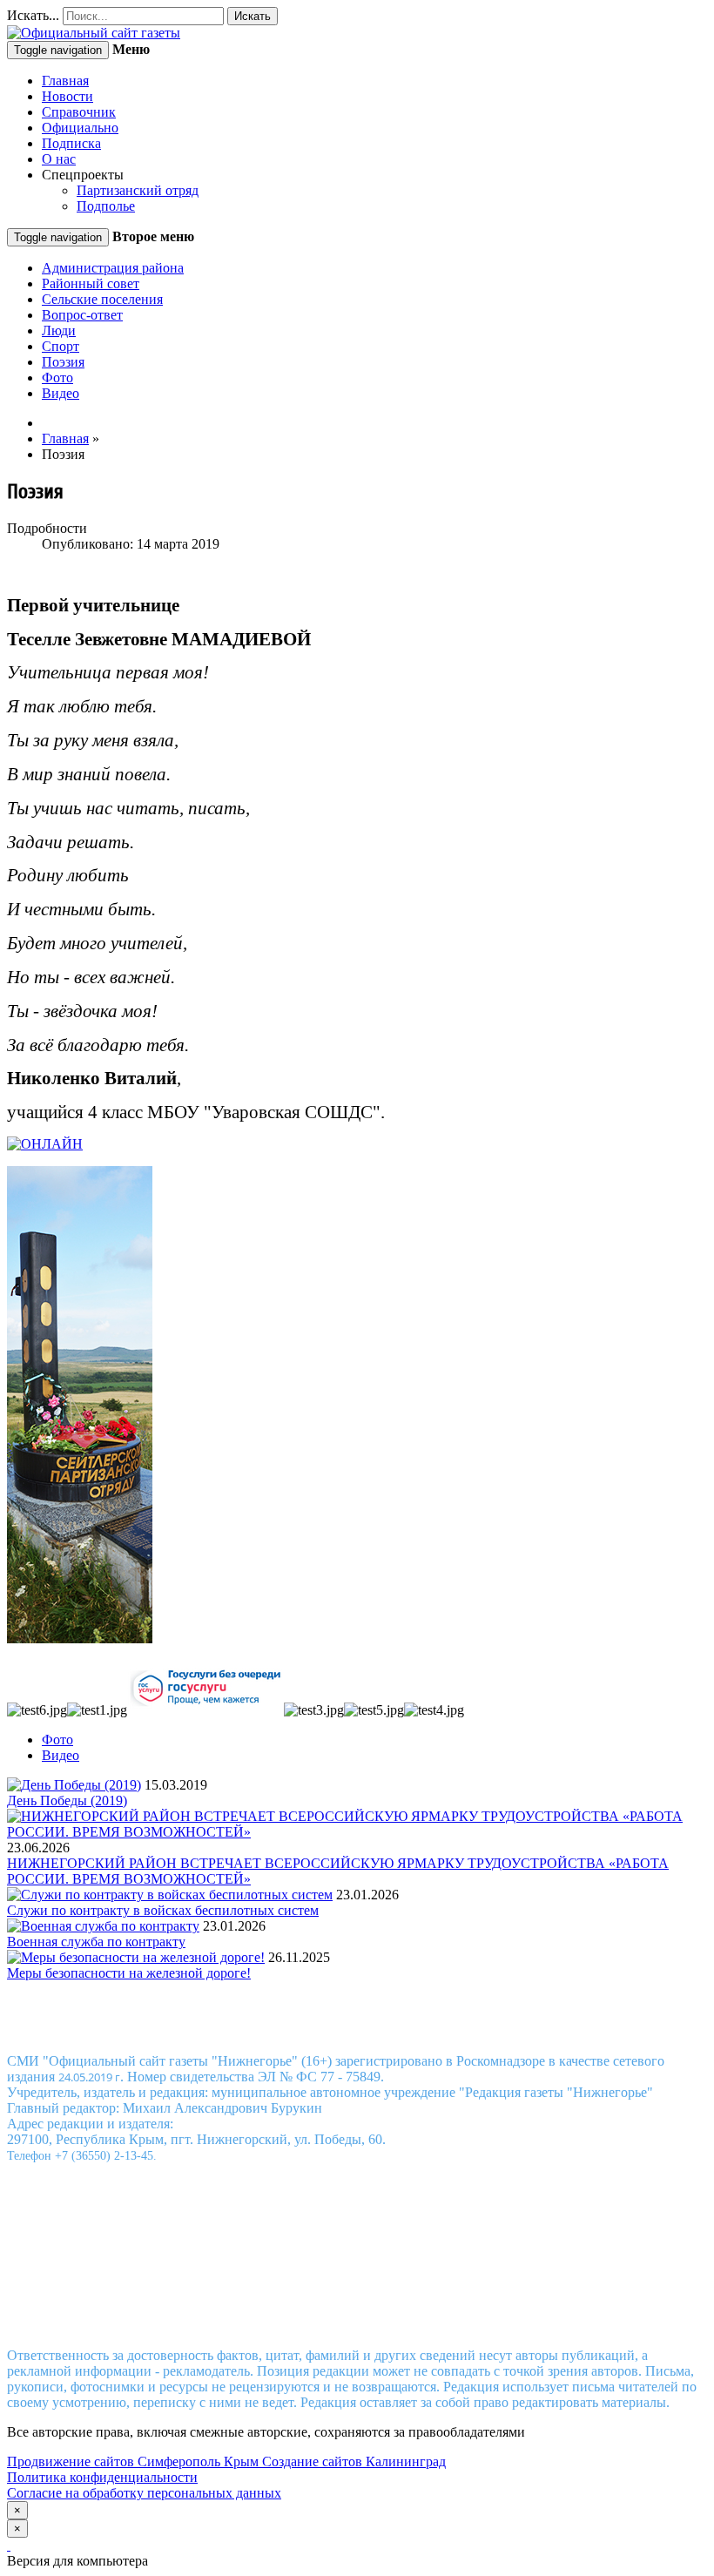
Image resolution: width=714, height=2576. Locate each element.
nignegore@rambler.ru (355, 2326)
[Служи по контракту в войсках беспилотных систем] (170, 1895)
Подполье (106, 206)
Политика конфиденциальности (102, 2477)
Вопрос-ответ (82, 315)
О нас (59, 159)
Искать (253, 16)
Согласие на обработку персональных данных (144, 2493)
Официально (80, 128)
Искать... (33, 15)
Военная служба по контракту (96, 1942)
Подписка (71, 143)
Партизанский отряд (138, 190)
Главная (65, 81)
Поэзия (63, 362)
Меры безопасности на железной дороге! (129, 1973)
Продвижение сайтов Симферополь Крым (135, 2461)
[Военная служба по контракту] (103, 1926)
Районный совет (91, 283)
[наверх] (9, 2545)
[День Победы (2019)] (74, 1785)
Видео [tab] (61, 1755)
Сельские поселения (102, 299)
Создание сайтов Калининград (354, 2461)
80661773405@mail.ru (377, 2310)
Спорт (61, 346)
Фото (57, 378)
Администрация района (113, 268)
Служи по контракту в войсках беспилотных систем (163, 1910)
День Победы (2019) (67, 1801)
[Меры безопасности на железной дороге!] (136, 1957)
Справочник (79, 112)
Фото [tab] (57, 1740)
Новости (67, 96)
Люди (59, 330)
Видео (61, 393)
